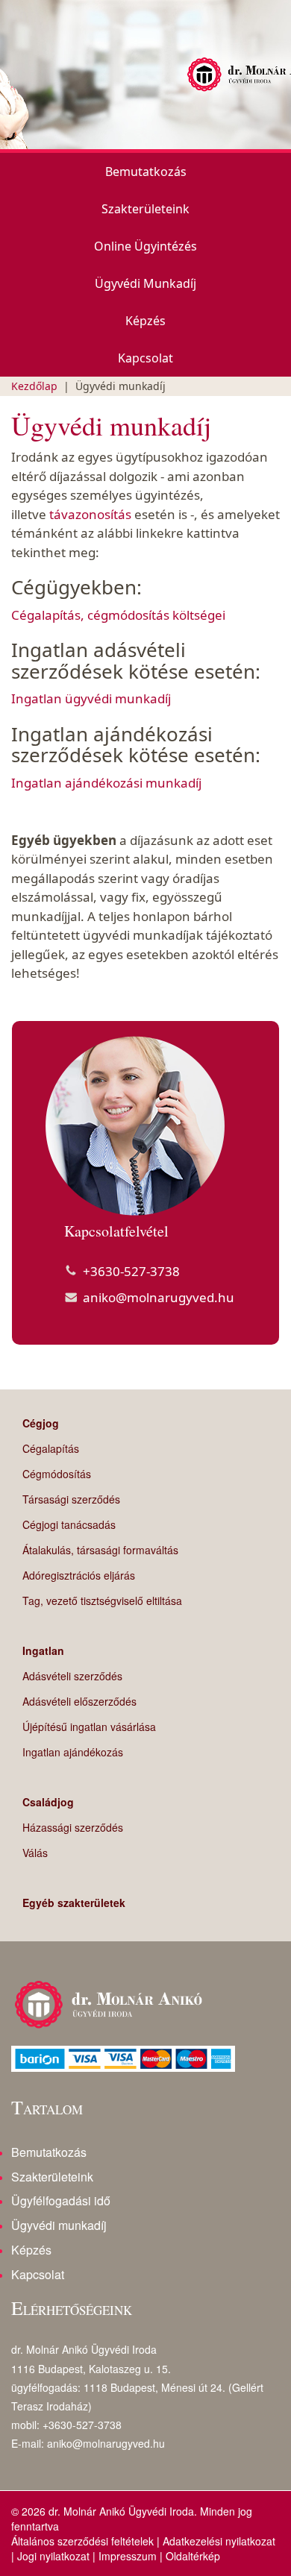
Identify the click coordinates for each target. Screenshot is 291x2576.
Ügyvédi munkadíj (145, 283)
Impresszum (128, 2556)
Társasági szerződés (71, 1499)
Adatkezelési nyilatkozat (219, 2541)
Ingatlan (43, 1650)
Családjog (48, 1802)
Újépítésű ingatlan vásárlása (89, 1727)
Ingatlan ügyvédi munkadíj (91, 698)
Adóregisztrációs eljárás (79, 1575)
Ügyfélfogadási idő (61, 2200)
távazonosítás (92, 514)
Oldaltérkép (193, 2556)
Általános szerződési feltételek (82, 2541)
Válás (35, 1853)
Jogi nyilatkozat (53, 2556)
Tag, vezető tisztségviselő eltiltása (102, 1600)
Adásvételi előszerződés (79, 1701)
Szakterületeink (145, 209)
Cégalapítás (51, 1448)
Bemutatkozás (146, 172)
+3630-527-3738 (131, 1271)
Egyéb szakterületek (74, 1903)
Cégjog (41, 1423)
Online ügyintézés (145, 246)
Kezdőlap (34, 386)
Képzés (145, 321)
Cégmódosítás (57, 1474)
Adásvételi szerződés (72, 1676)
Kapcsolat (145, 358)
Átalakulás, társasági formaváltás (100, 1550)
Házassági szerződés (73, 1827)
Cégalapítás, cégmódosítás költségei (118, 615)
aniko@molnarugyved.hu (159, 1297)
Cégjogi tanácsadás (69, 1524)
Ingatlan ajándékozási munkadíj (106, 783)
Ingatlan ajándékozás (73, 1752)
